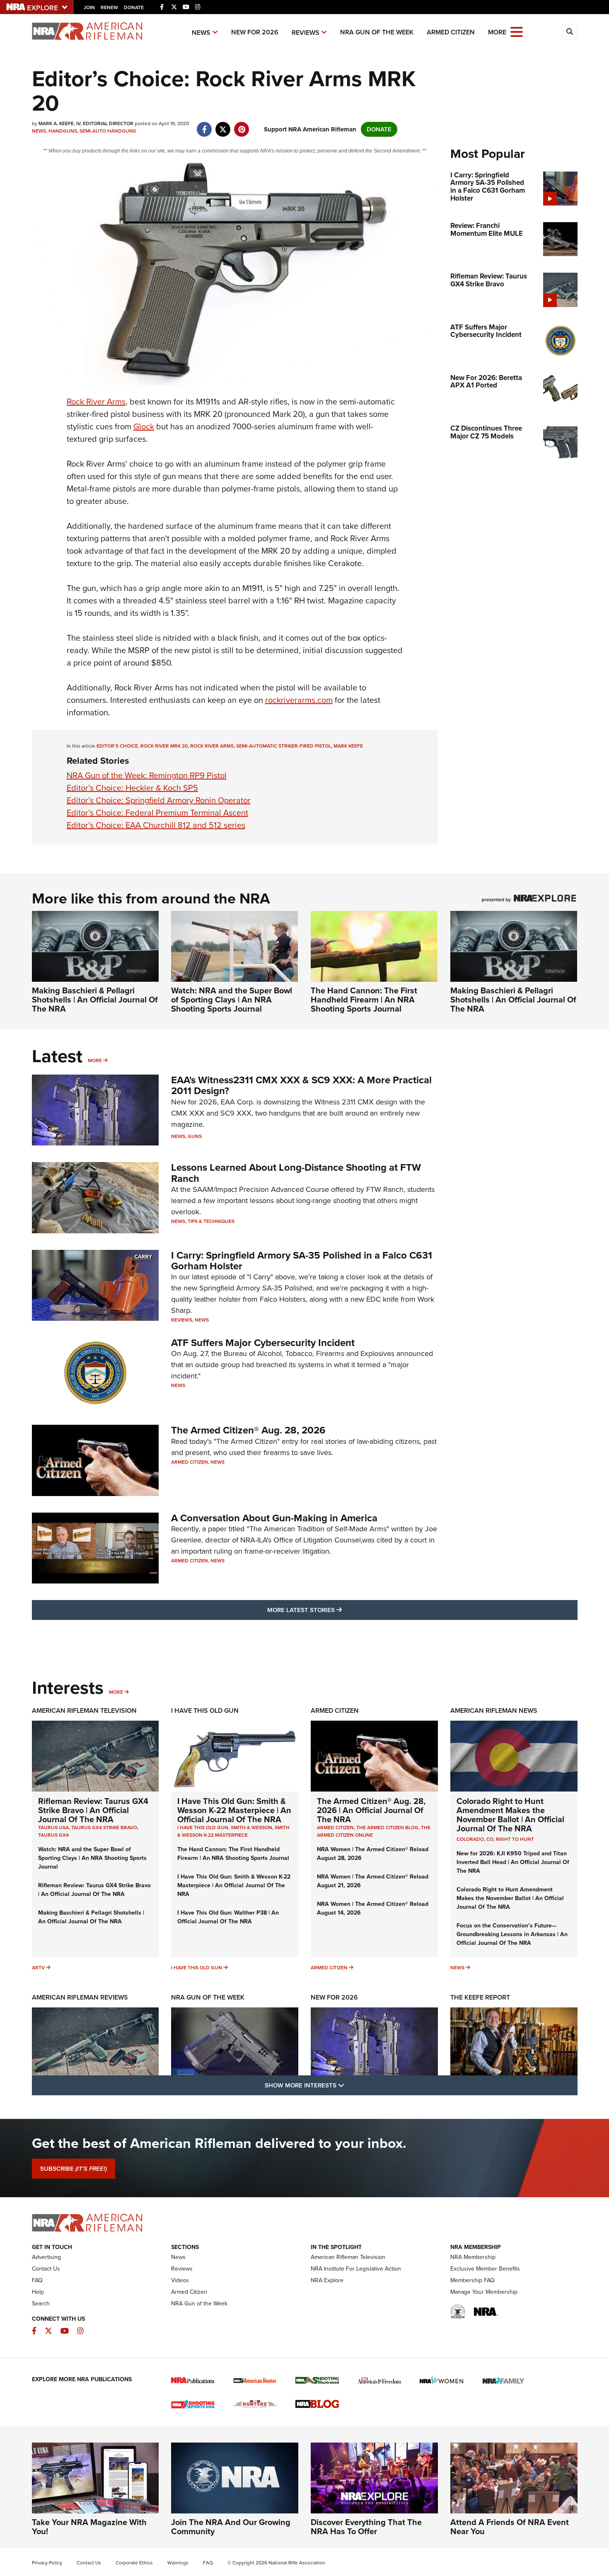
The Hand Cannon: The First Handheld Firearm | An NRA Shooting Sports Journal (364, 1000)
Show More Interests (349, 2085)
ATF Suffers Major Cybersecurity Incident (263, 1343)
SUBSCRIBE (74, 2169)
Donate (134, 7)
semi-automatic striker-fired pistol (284, 746)
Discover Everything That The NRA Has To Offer (366, 2527)
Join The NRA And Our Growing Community (231, 2527)
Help (38, 2292)
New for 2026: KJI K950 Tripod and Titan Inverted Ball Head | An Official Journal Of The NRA (513, 1862)
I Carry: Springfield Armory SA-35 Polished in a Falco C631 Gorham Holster (302, 1261)
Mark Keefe (348, 746)
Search (41, 2304)
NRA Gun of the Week (377, 32)
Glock (144, 426)
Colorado (470, 1839)
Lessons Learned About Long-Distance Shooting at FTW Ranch (296, 1173)
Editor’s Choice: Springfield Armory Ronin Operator (159, 800)
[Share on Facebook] (204, 125)
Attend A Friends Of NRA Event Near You (510, 2527)
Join (89, 7)
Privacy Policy (47, 2563)
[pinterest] (242, 125)
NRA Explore (327, 2280)
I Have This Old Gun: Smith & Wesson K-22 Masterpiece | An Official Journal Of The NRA (234, 1810)
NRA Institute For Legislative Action (356, 2269)
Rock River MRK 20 (164, 746)
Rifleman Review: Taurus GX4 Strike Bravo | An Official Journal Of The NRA (93, 1810)
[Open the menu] (517, 31)
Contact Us (46, 2269)
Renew (109, 7)
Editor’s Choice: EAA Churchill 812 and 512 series (156, 825)
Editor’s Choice (117, 746)
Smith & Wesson (251, 1828)
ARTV (38, 1968)
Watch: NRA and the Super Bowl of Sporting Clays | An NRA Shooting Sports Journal (232, 1000)
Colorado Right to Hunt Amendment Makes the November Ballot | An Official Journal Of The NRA (510, 1815)
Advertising (46, 2257)
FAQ (37, 2280)
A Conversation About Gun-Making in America (274, 1518)
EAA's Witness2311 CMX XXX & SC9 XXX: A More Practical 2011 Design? (301, 1085)
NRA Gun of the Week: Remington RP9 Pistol (147, 775)
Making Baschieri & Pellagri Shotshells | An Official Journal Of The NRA (95, 1000)
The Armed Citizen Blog (387, 1828)
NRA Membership (473, 2257)
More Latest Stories (338, 1610)
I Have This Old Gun (205, 1710)
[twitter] (223, 125)
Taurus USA (53, 1828)
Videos (180, 2280)
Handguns (63, 131)
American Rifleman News (494, 1710)
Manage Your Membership (484, 2292)
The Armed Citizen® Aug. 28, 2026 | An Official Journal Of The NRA (371, 1810)
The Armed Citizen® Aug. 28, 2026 (248, 1430)
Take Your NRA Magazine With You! (89, 2527)
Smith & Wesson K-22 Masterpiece (233, 1831)
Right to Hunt (515, 1839)
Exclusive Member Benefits (485, 2269)
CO (490, 1839)
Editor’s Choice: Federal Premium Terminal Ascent (157, 813)
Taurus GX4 (53, 1835)
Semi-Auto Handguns (108, 131)
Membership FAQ (472, 2280)
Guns (195, 1136)
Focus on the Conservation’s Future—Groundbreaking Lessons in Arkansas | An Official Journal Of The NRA (512, 1934)
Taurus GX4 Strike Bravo (104, 1828)
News (201, 33)
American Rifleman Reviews (80, 1997)
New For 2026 (255, 32)
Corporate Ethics (134, 2563)
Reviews (306, 33)
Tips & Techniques (211, 1221)
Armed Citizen (451, 32)
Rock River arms (212, 746)
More (95, 1060)
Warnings (178, 2563)
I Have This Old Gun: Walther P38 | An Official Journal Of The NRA (228, 1917)
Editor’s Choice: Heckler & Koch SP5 (132, 788)
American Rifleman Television (84, 1710)
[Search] (570, 32)
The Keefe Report (480, 1997)
